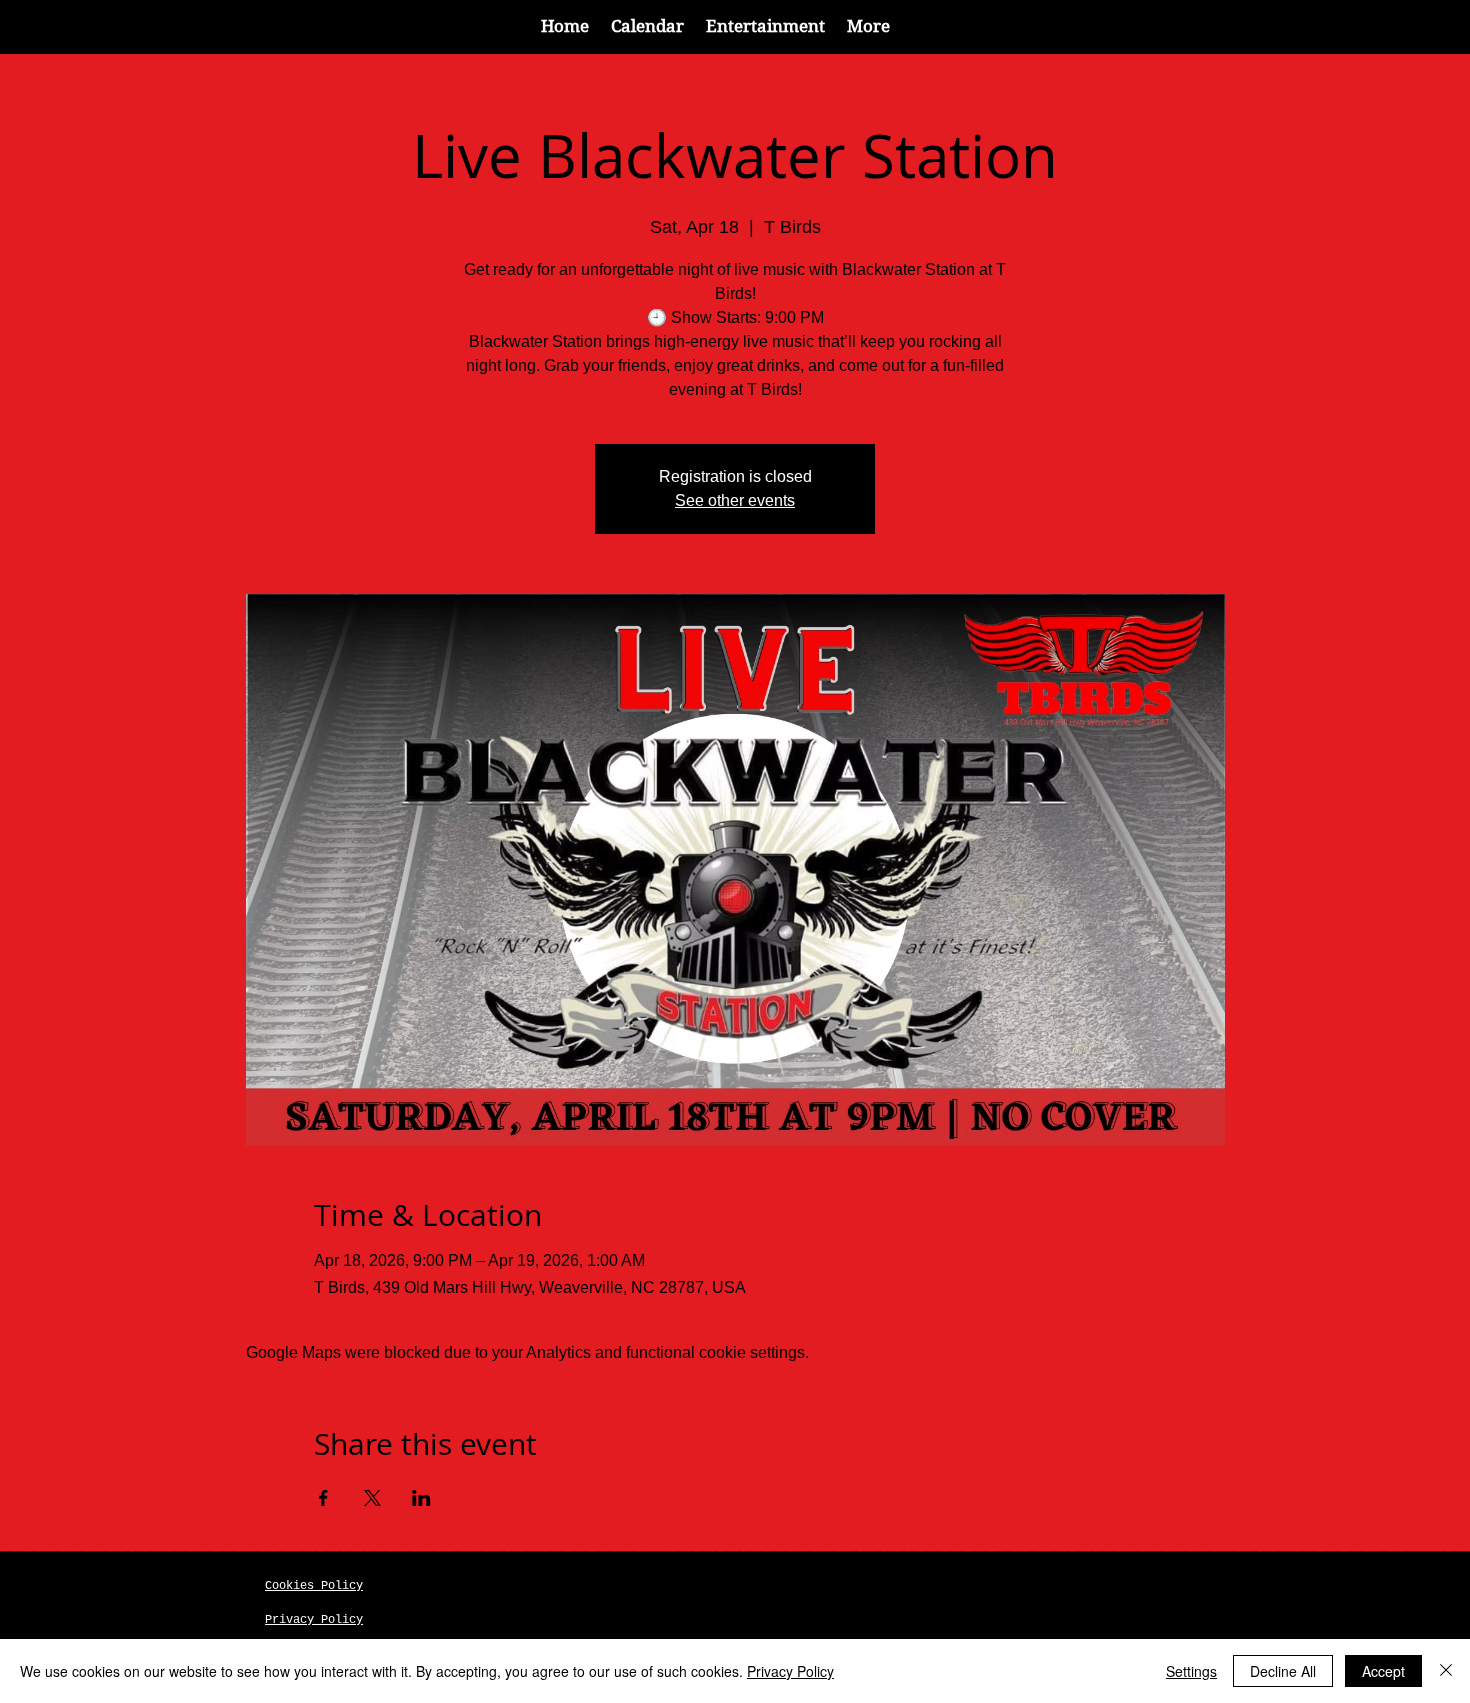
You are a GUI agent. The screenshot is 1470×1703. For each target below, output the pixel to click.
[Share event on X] (372, 1498)
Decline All (1283, 1671)
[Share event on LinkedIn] (421, 1498)
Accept (1383, 1671)
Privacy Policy (790, 1671)
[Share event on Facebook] (323, 1498)
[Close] (1446, 1671)
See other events (735, 500)
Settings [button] (1191, 1671)
